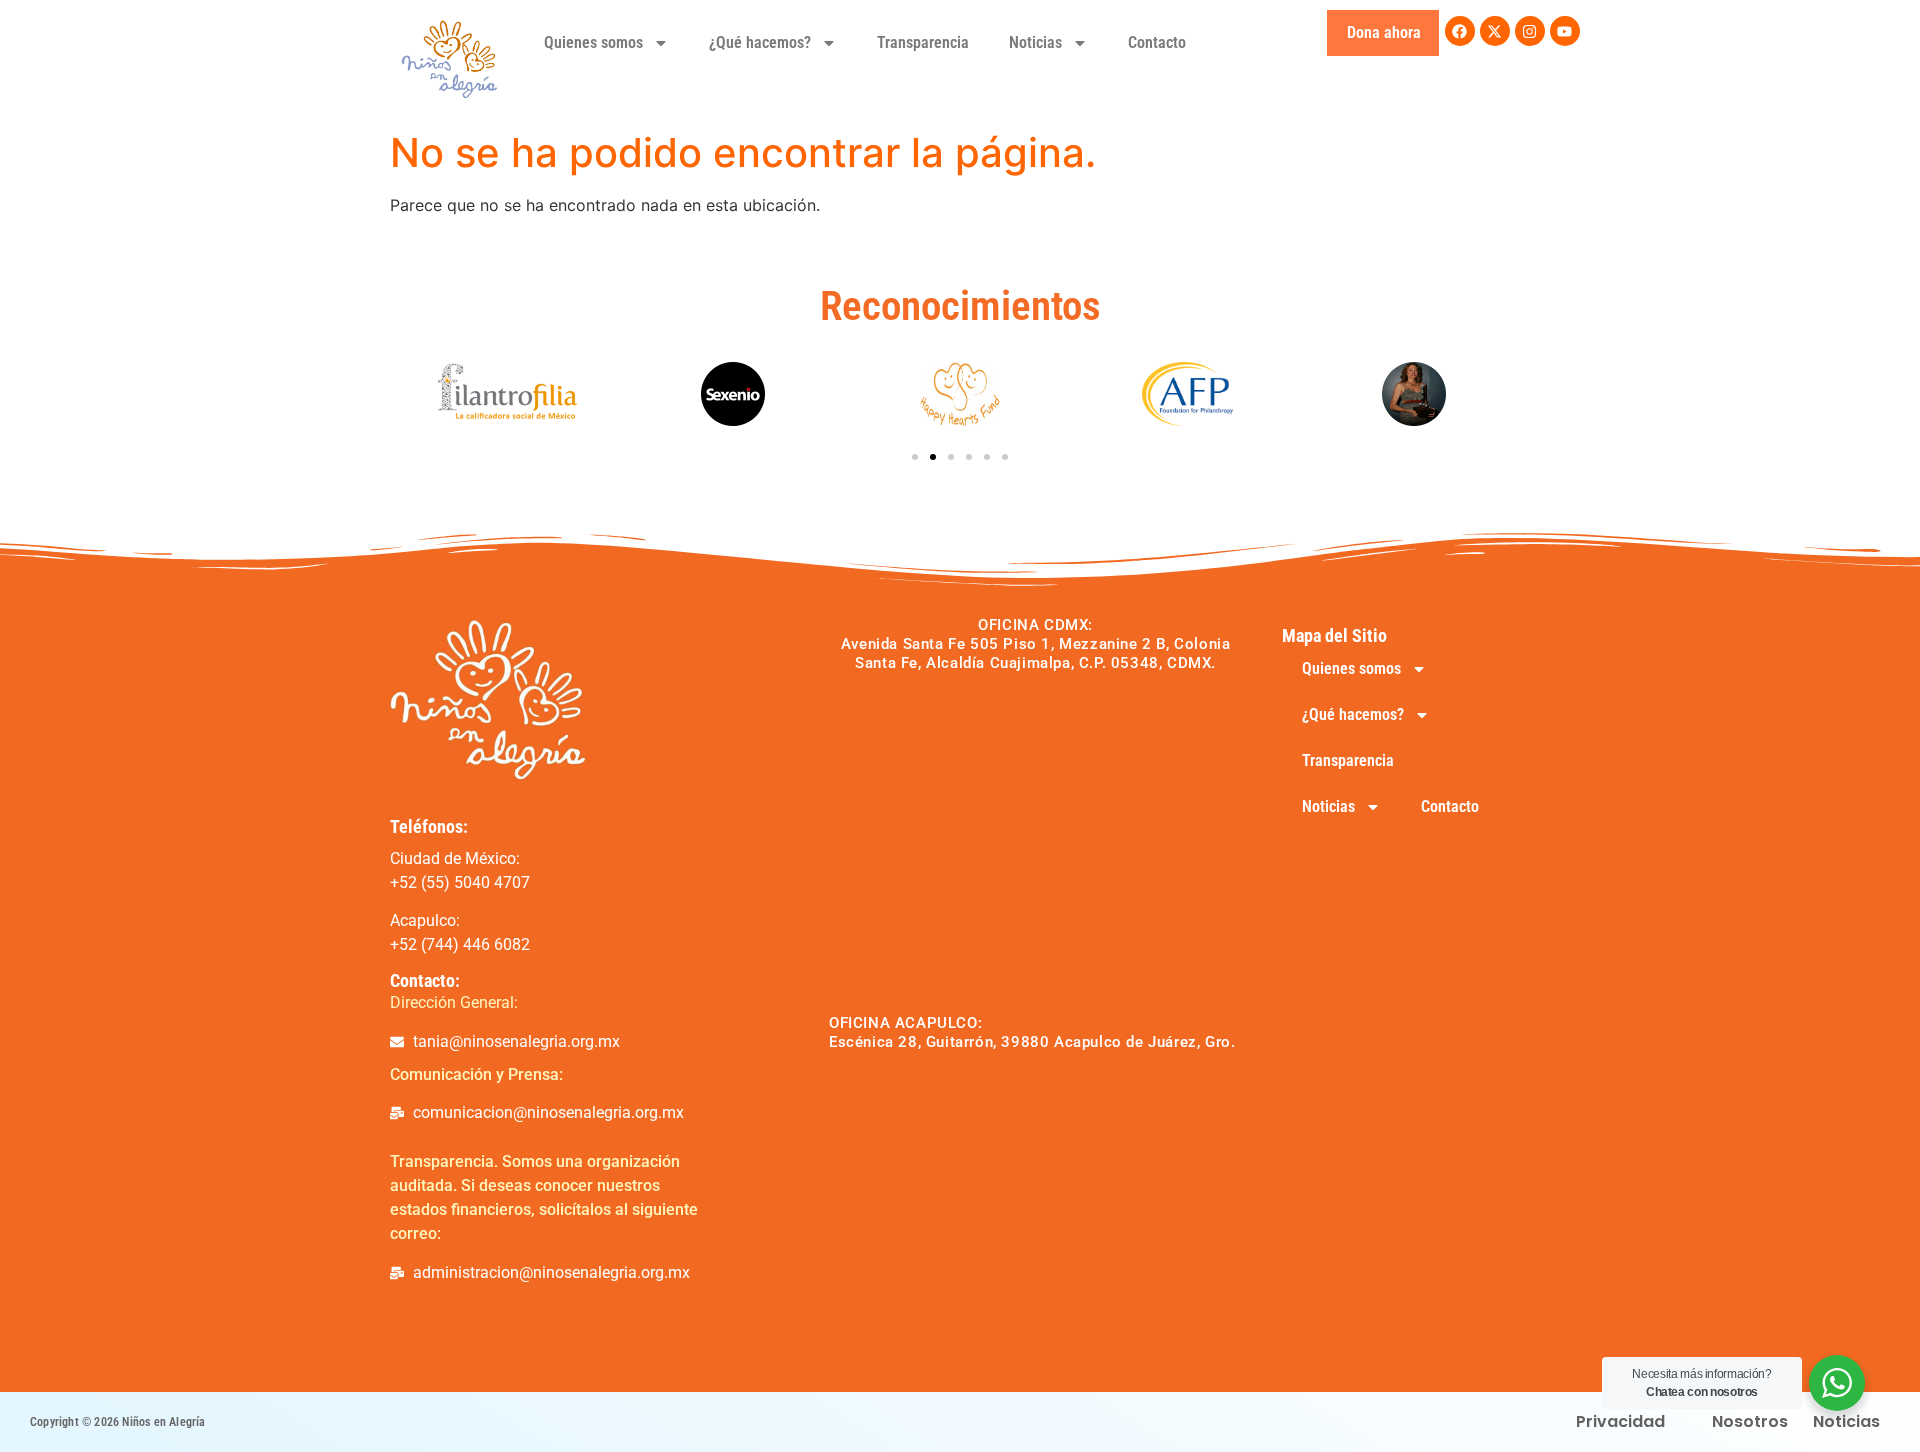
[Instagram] (1530, 31)
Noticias (1035, 42)
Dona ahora (1384, 32)
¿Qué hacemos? (760, 42)
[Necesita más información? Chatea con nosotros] (1837, 1383)
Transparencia (923, 42)
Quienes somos (593, 42)
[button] (915, 457)
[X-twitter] (1495, 31)
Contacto (1157, 42)
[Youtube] (1565, 31)
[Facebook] (1460, 31)
